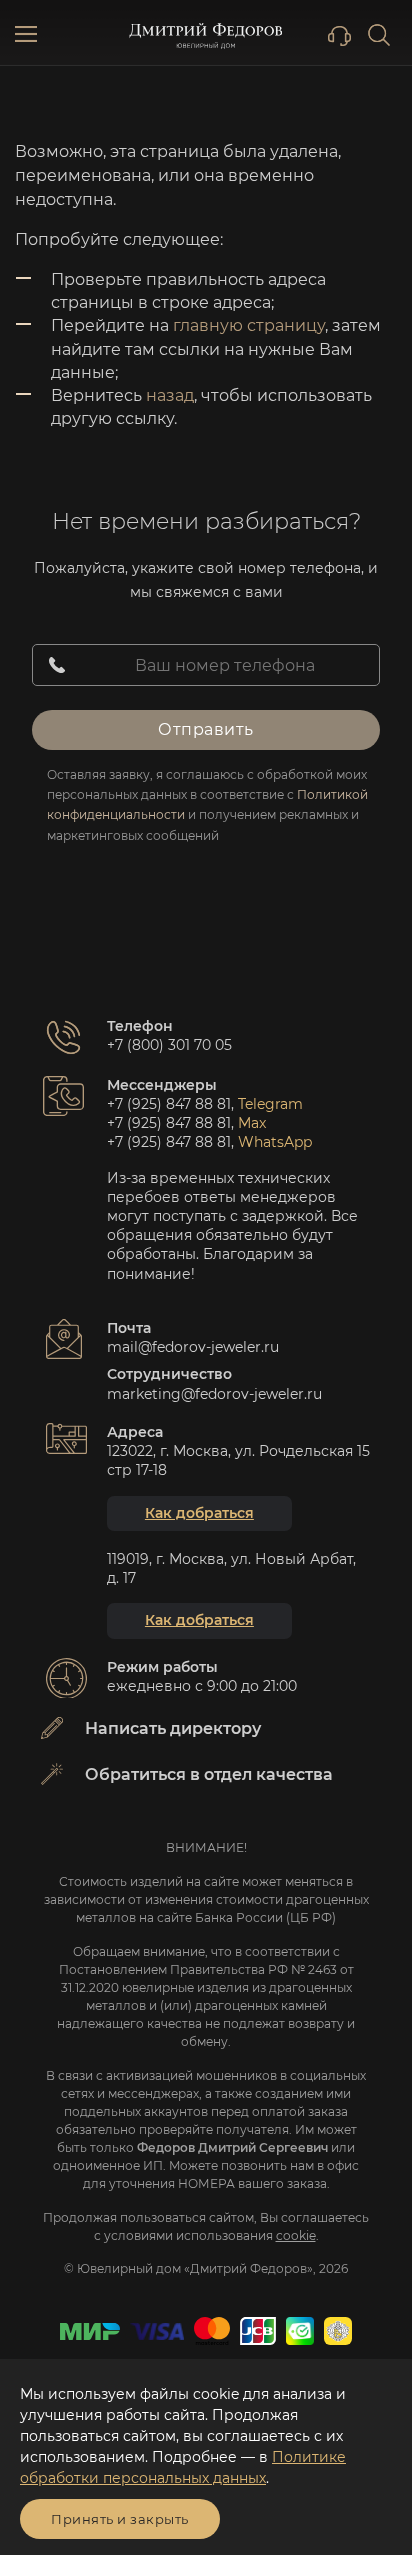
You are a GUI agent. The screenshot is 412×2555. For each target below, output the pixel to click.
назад (170, 395)
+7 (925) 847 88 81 (169, 1104)
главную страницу (249, 325)
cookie (296, 2235)
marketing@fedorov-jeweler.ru (214, 1394)
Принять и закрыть (120, 2519)
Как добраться (199, 1513)
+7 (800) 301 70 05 (169, 1045)
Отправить (206, 729)
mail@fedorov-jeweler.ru (193, 1347)
